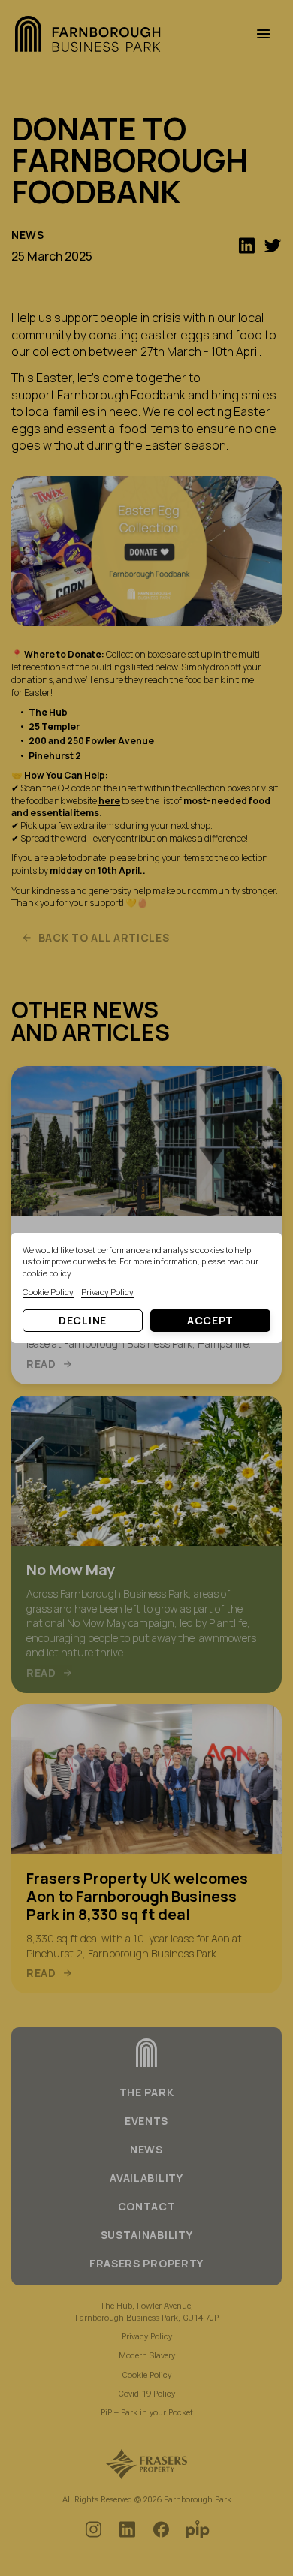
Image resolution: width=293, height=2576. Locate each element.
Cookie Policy (48, 1292)
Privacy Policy (107, 1292)
